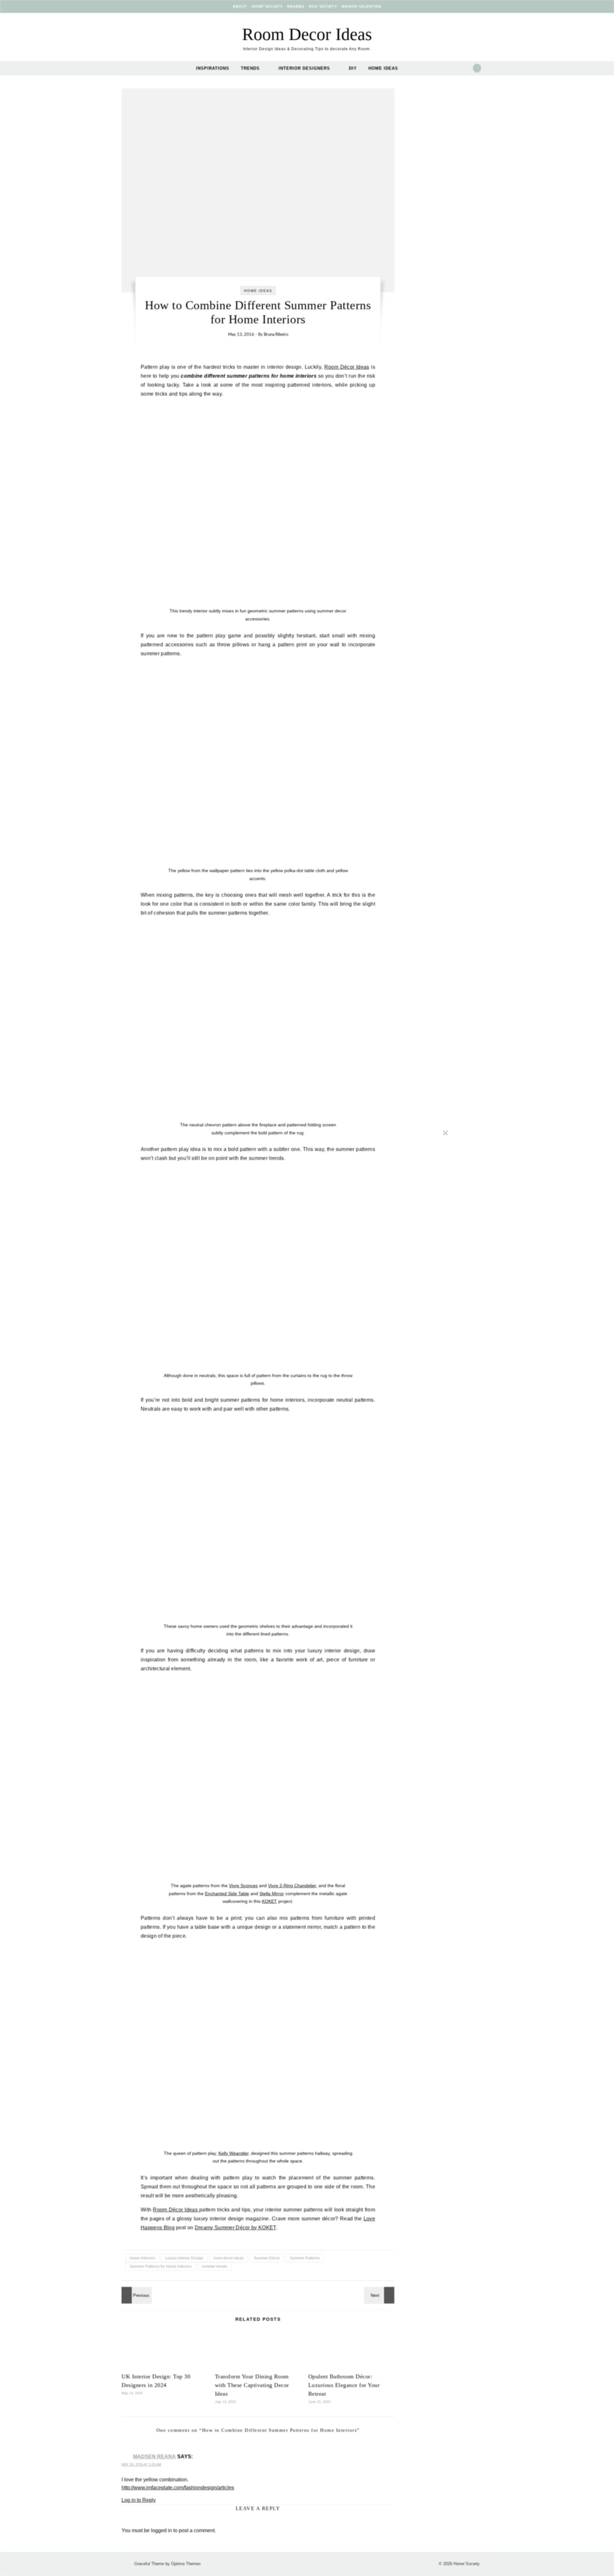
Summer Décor (267, 2258)
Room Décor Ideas (347, 367)
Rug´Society (323, 6)
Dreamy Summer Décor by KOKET (235, 2228)
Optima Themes (186, 2564)
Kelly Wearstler (233, 2153)
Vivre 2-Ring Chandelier (292, 1886)
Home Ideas (383, 68)
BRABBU (296, 6)
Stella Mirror (272, 1894)
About (240, 6)
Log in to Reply (139, 2500)
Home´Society (267, 6)
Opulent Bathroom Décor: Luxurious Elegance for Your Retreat (344, 2385)
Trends (250, 68)
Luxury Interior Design (184, 2258)
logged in (161, 2530)
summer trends (214, 2266)
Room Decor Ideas (307, 34)
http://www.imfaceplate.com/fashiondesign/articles (178, 2488)
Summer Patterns (305, 2258)
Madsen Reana (154, 2457)
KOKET (269, 1901)
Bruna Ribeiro (276, 335)
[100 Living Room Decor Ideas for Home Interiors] (136, 2295)
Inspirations (213, 68)
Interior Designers (304, 68)
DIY (353, 68)
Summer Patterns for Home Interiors (161, 2266)
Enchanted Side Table (227, 1894)
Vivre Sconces (243, 1886)
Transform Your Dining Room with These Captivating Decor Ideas (252, 2385)
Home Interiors (142, 2258)
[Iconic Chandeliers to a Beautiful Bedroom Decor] (380, 2295)
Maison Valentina (362, 6)
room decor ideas (228, 2258)
